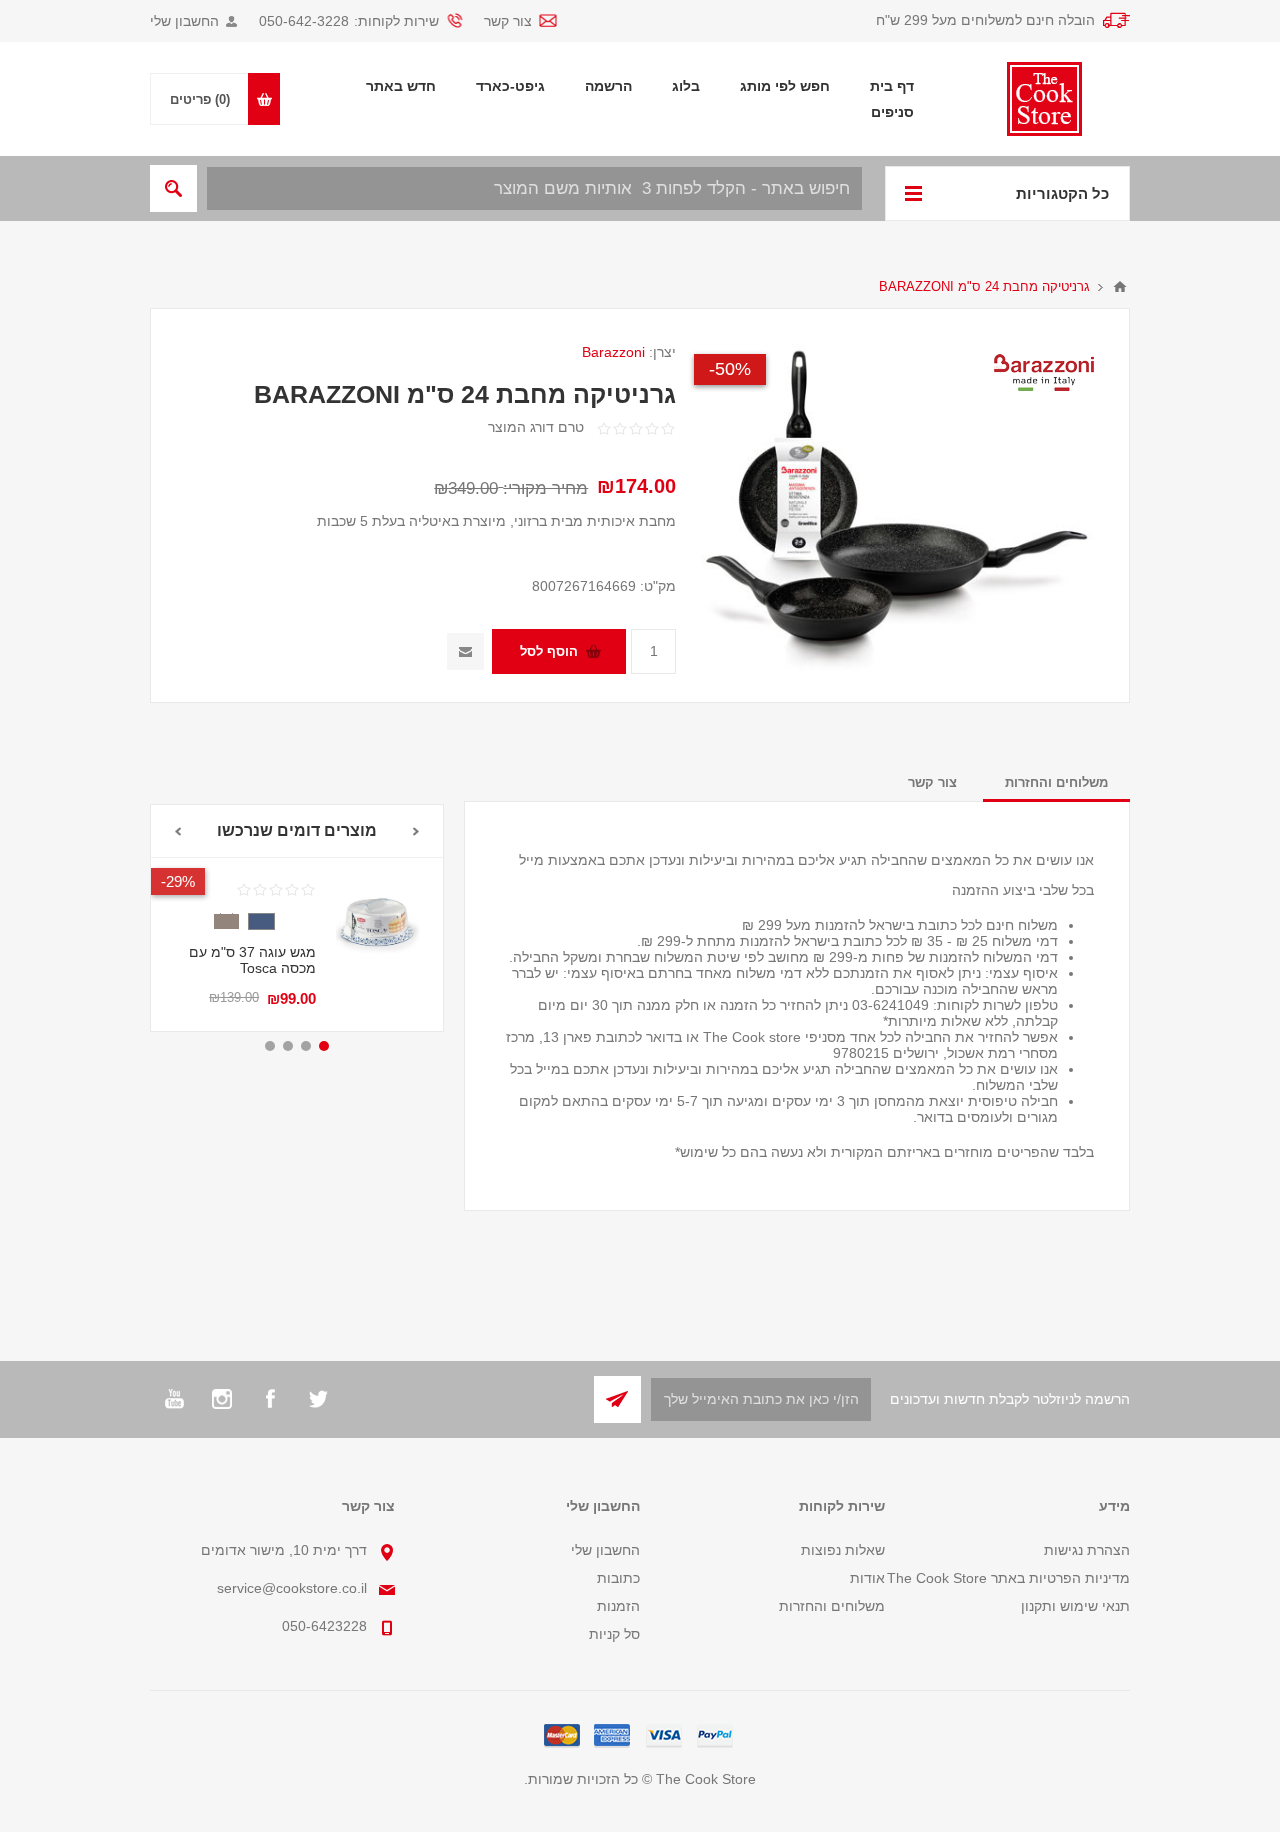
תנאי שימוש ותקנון (1075, 1606)
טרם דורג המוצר (536, 427)
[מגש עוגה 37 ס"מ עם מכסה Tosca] (379, 921)
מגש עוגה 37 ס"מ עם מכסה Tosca (252, 960)
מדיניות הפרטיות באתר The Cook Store (1008, 1578)
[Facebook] (270, 1399)
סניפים (892, 112)
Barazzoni (613, 352)
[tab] (1056, 782)
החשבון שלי (184, 21)
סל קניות (614, 1634)
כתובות (618, 1578)
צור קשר (508, 21)
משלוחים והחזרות (832, 1606)
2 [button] (306, 1046)
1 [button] (324, 1046)
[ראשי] (1120, 287)
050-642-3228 (304, 21)
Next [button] (177, 831)
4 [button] (270, 1046)
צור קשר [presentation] (932, 782)
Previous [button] (416, 831)
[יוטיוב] (174, 1399)
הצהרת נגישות (1087, 1550)
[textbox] (534, 188)
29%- (178, 881)
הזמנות (618, 1606)
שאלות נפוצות (843, 1550)
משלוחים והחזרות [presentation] (1056, 782)
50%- (730, 369)
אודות (867, 1578)
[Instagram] (222, 1399)
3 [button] (288, 1046)
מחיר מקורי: (545, 488)
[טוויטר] (318, 1399)
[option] (297, 944)
